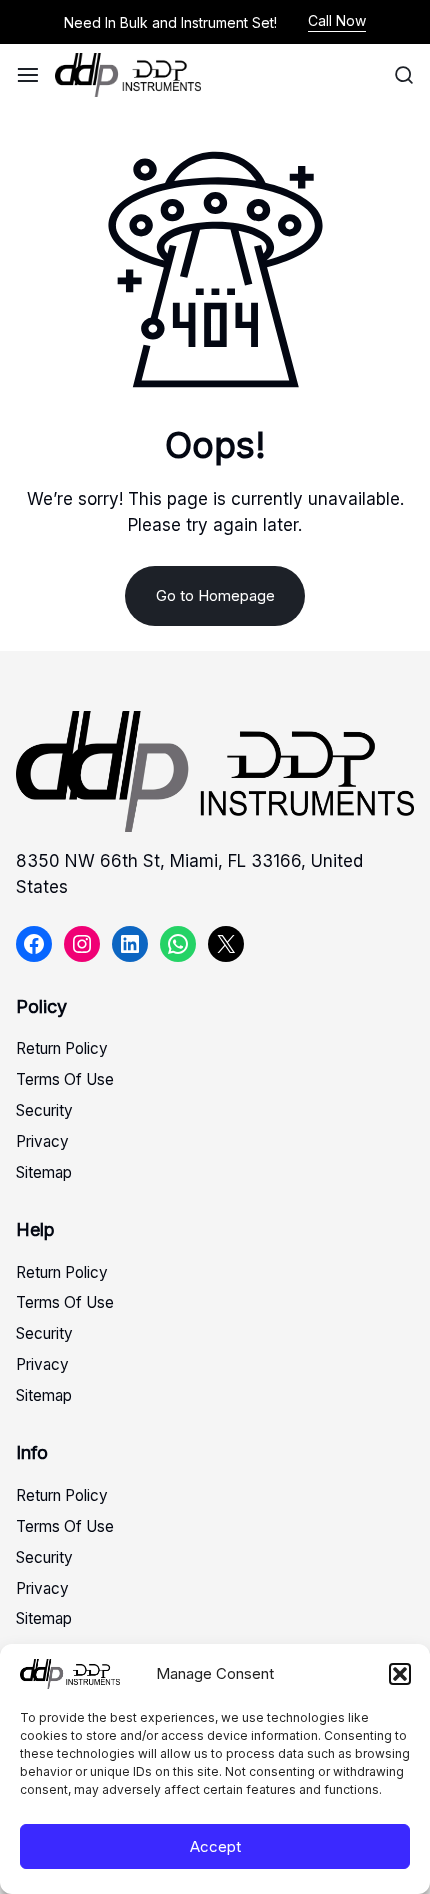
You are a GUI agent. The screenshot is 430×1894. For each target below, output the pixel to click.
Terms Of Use (65, 1079)
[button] (400, 1674)
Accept (215, 1846)
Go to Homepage (215, 595)
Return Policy (62, 1048)
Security (44, 1110)
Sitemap (44, 1172)
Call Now (337, 20)
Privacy (42, 1141)
